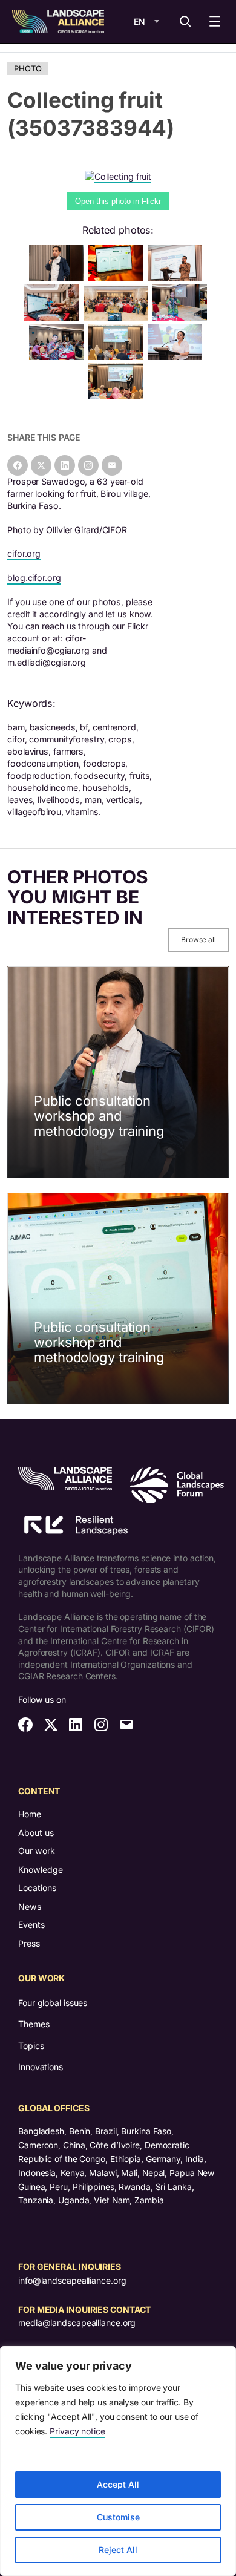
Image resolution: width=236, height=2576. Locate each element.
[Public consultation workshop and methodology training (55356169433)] (177, 278)
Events (31, 1925)
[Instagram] (88, 465)
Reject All (118, 2550)
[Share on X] (41, 465)
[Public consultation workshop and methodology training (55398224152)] (182, 317)
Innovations (41, 2067)
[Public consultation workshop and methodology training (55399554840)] (59, 357)
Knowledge (41, 1870)
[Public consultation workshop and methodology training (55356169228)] (118, 396)
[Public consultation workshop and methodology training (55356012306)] (118, 278)
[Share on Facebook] (18, 465)
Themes (34, 2024)
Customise (118, 2517)
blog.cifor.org (34, 578)
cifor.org (24, 553)
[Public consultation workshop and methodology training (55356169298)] (118, 317)
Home (30, 1814)
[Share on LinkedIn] (65, 465)
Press (29, 1943)
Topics (31, 2046)
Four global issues (53, 2003)
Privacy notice (77, 2431)
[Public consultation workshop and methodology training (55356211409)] (54, 317)
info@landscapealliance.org (72, 2280)
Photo (28, 68)
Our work (37, 1851)
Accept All (118, 2484)
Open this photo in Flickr (118, 201)
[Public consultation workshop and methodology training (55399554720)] (177, 357)
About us (36, 1833)
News (30, 1906)
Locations (37, 1888)
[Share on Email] (112, 465)
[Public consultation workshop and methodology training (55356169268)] (118, 357)
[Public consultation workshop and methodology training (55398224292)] (59, 278)
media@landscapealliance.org (77, 2323)
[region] (118, 2461)
